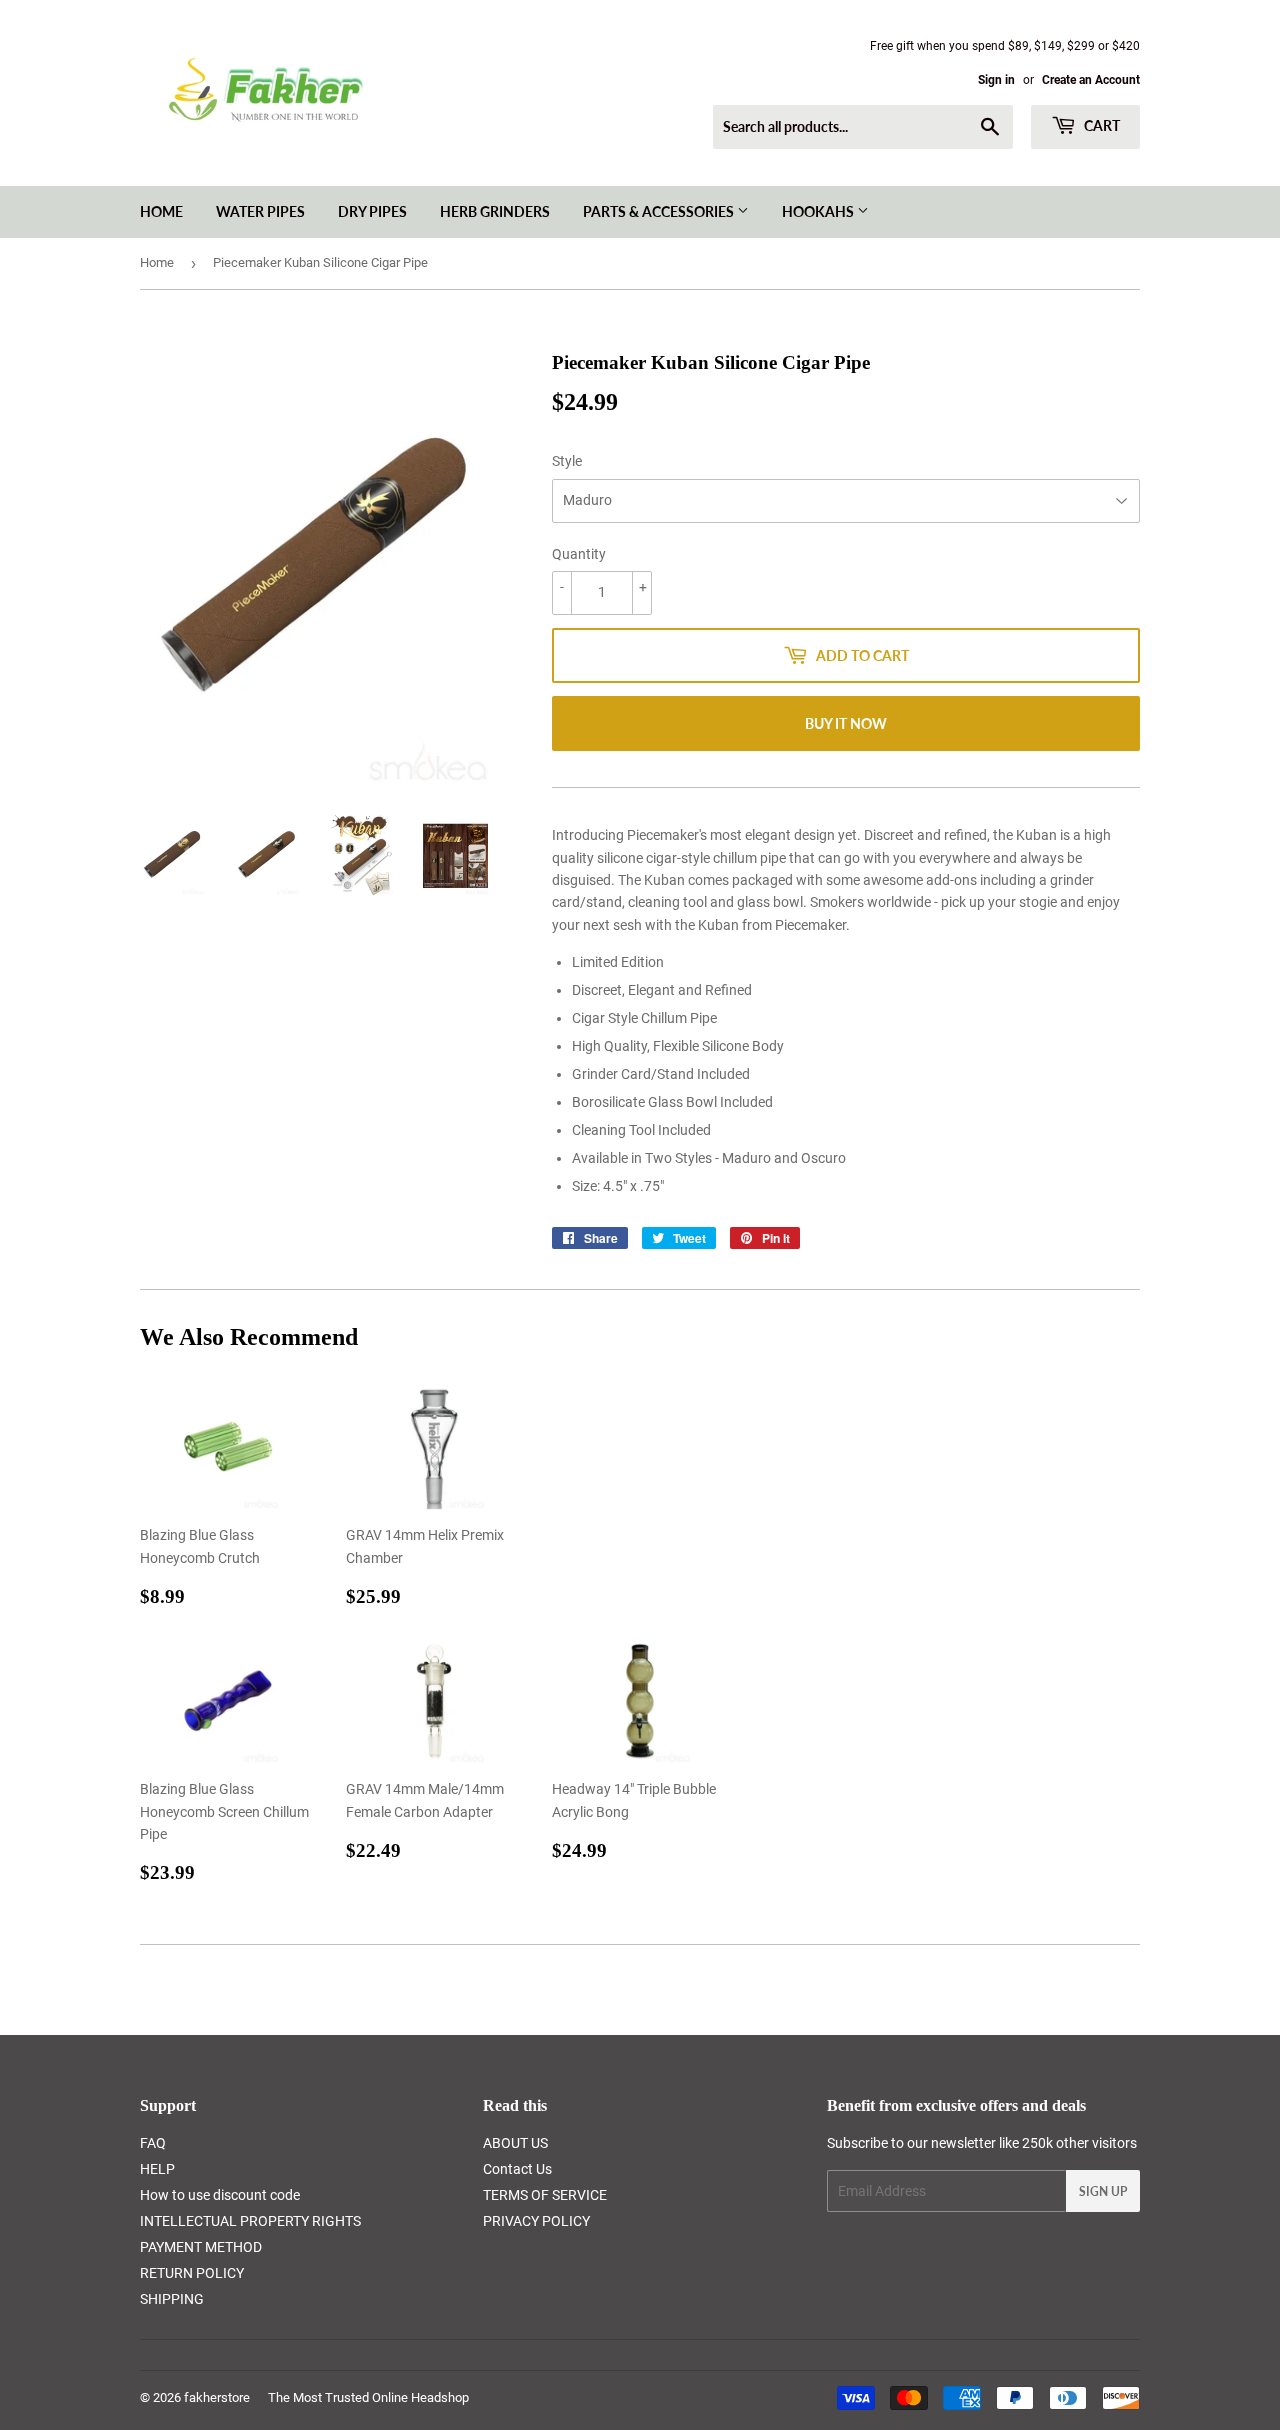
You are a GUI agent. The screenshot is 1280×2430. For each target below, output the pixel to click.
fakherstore (217, 2397)
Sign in (996, 80)
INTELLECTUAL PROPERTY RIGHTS (250, 2221)
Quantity (579, 554)
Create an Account (1091, 80)
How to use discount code (220, 2195)
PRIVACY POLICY (536, 2221)
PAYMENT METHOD (201, 2247)
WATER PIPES (260, 211)
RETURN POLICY (192, 2273)
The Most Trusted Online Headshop (368, 2397)
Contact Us (517, 2169)
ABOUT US (515, 2143)
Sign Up (1103, 2191)
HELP (157, 2169)
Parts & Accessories (660, 211)
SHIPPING (172, 2299)
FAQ (153, 2143)
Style (567, 461)
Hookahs (819, 211)
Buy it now (846, 723)
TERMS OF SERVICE (545, 2195)
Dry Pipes (372, 211)
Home (161, 211)
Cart (1100, 125)
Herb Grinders (495, 211)
